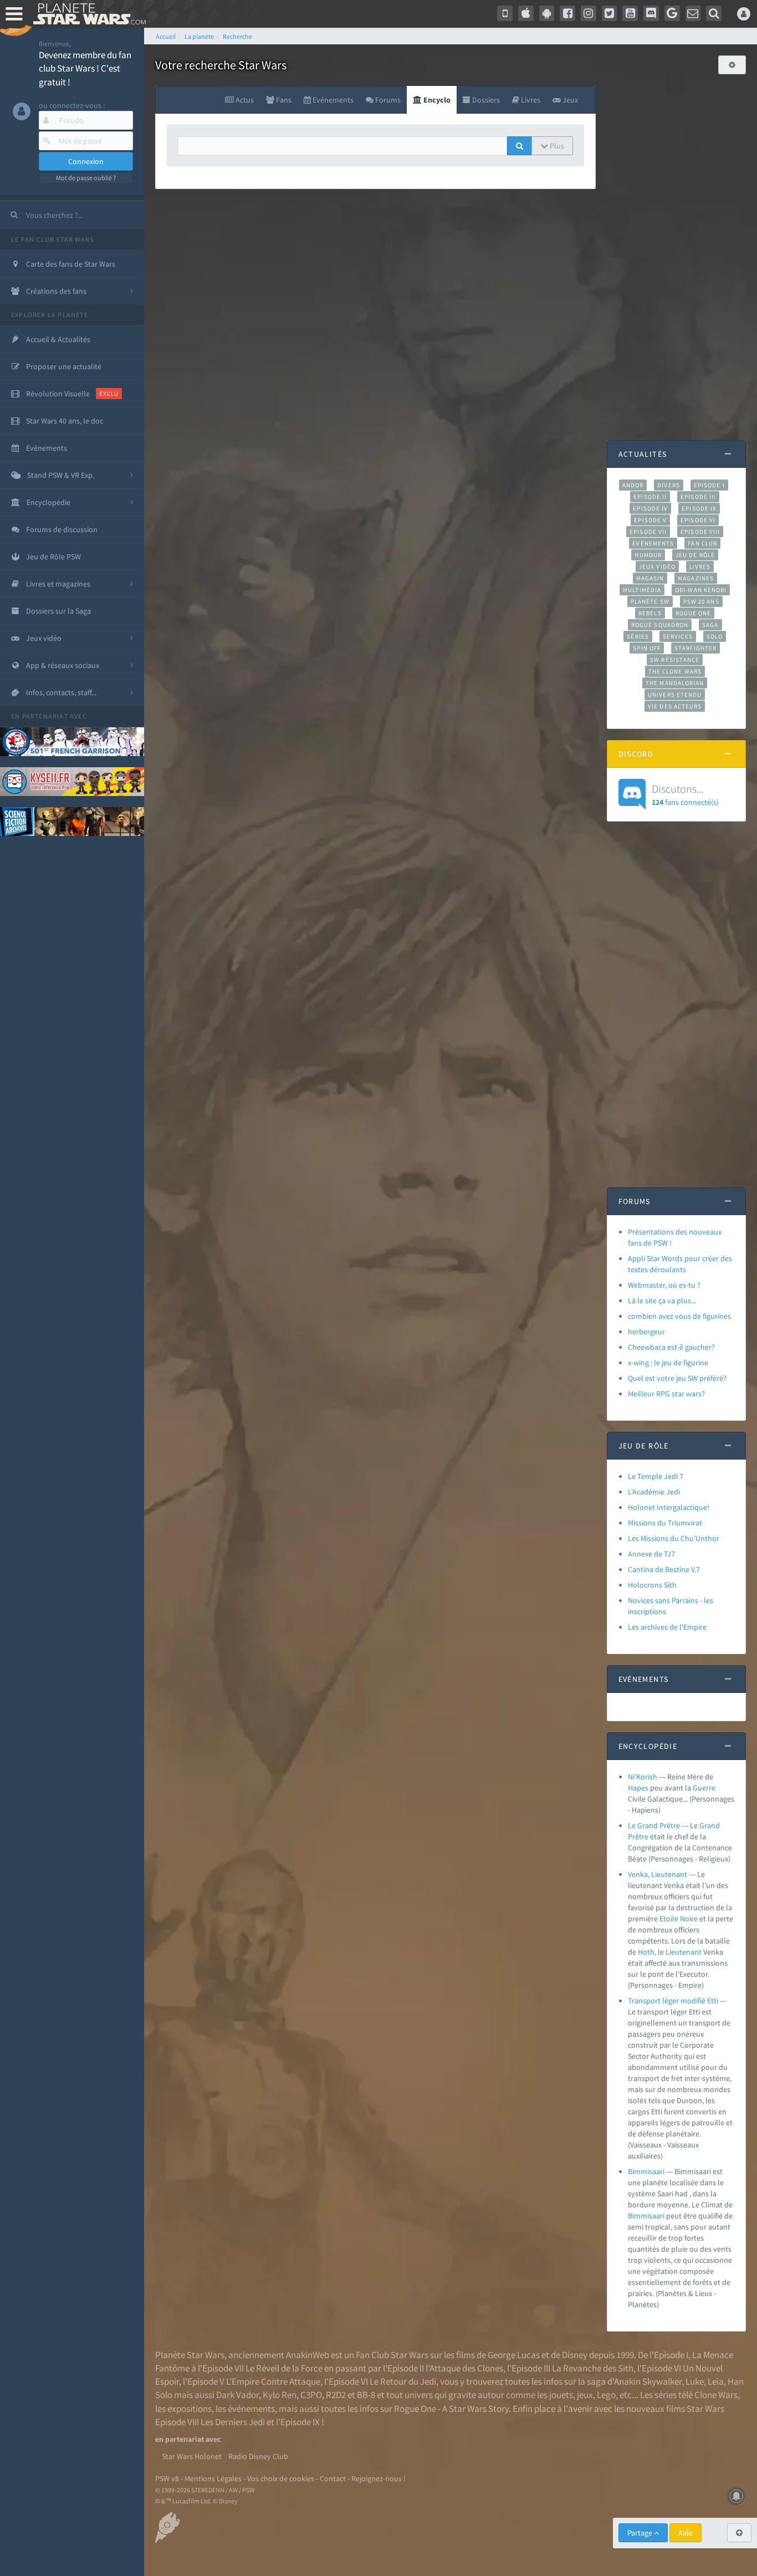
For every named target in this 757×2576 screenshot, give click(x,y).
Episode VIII (700, 532)
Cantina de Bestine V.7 (664, 1569)
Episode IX (699, 508)
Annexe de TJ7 (651, 1554)
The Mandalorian (675, 683)
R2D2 (336, 2395)
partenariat (45, 716)
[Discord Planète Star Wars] (651, 13)
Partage (641, 2533)
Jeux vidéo (657, 567)
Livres (700, 567)
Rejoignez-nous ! (378, 2478)
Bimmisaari (646, 2171)
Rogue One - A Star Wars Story (451, 2409)
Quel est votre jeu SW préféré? (677, 1378)
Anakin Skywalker (648, 2381)
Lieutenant (684, 1952)
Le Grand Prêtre (654, 1825)
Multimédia (642, 590)
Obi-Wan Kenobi (701, 590)
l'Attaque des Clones (464, 2368)
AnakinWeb (308, 2355)
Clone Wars (716, 2395)
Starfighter (695, 648)
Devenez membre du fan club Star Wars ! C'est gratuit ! (85, 68)
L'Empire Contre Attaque (273, 2381)
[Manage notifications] (736, 2496)
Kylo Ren (280, 2395)
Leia (716, 2381)
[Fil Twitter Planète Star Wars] (610, 13)
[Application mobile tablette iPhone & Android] (505, 13)
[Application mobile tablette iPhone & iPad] (526, 13)
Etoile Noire (679, 1919)
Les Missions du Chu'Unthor (674, 1538)
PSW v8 (167, 2478)
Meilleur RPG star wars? (666, 1394)
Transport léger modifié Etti (673, 2001)
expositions (190, 2409)
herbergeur (646, 1332)
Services (678, 636)
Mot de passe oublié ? (86, 178)
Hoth (646, 1952)
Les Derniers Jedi (233, 2422)
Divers (669, 485)
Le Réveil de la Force (284, 2368)
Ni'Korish (643, 1777)
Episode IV (650, 508)
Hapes (638, 1788)
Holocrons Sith (652, 1585)
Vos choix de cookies (281, 2478)
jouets (561, 2395)
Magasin (650, 578)
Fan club (702, 543)
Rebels (650, 613)
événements (251, 2409)
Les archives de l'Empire (667, 1627)
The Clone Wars (675, 671)
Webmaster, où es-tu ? (664, 1285)
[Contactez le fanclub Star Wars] (693, 13)
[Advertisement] (677, 252)
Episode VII (648, 532)
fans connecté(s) (685, 794)
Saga (710, 625)
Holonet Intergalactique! (669, 1507)
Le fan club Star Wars (52, 239)
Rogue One (694, 613)
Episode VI (698, 520)
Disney (575, 2355)
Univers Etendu (675, 695)
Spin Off (647, 648)
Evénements (653, 543)
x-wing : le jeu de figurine (668, 1363)
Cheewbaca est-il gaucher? (671, 1347)
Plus (556, 146)
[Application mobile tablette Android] (547, 13)
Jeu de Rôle (695, 555)
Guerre (704, 1788)
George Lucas (514, 2355)
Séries (638, 636)
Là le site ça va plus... (662, 1300)
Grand (710, 1825)
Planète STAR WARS (87, 14)
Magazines (696, 578)
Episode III (698, 497)
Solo (715, 636)
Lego (606, 2395)
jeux (585, 2395)
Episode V (650, 520)
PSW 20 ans (701, 601)
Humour (648, 555)
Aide (686, 2533)
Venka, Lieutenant (658, 1874)
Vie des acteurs (675, 706)
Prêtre (638, 1837)
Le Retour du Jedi (403, 2381)
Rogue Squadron (660, 625)
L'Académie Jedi (654, 1492)
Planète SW (650, 601)
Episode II (650, 497)
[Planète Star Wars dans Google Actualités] (672, 13)
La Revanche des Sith (593, 2368)
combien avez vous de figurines (679, 1316)
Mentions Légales (213, 2478)
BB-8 (366, 2395)
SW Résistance (675, 660)
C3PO (311, 2395)
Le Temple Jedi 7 (656, 1476)
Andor (633, 485)
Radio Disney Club (258, 2456)
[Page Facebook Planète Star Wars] (567, 13)
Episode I (709, 485)
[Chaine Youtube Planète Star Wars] (630, 13)
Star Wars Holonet (192, 2456)
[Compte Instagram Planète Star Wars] (589, 13)
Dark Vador (237, 2395)
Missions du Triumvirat (665, 1523)
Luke (695, 2381)
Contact (333, 2478)
